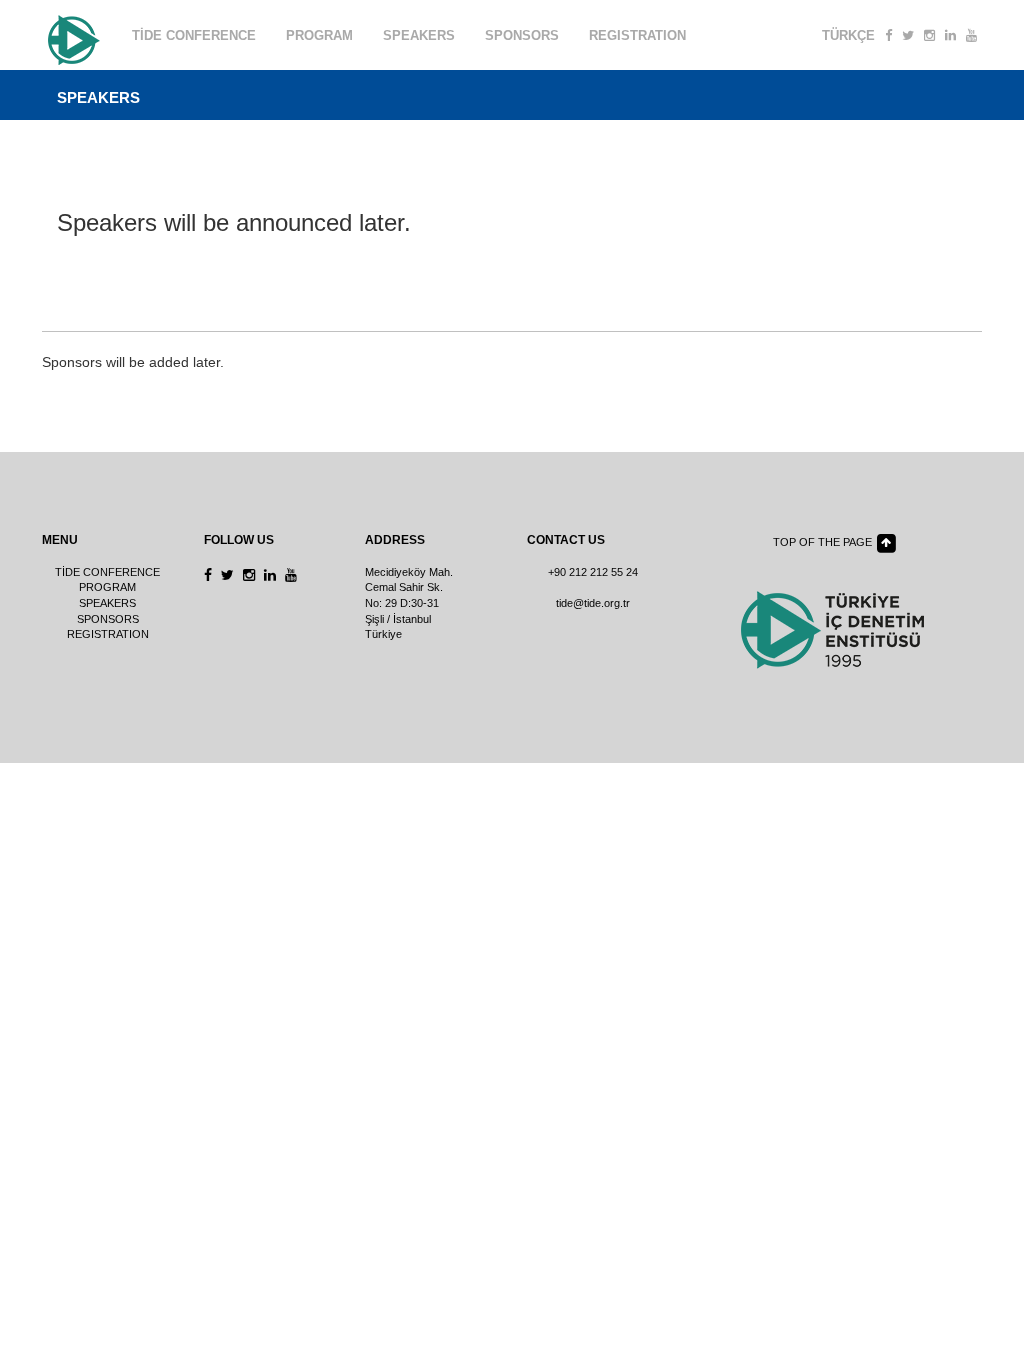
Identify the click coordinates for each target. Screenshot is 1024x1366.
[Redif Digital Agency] (72, 36)
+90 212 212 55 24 (593, 572)
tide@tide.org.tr (593, 603)
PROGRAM (319, 35)
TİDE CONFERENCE (194, 35)
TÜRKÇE (848, 35)
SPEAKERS (419, 35)
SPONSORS (522, 35)
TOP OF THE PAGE (824, 542)
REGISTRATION (637, 35)
